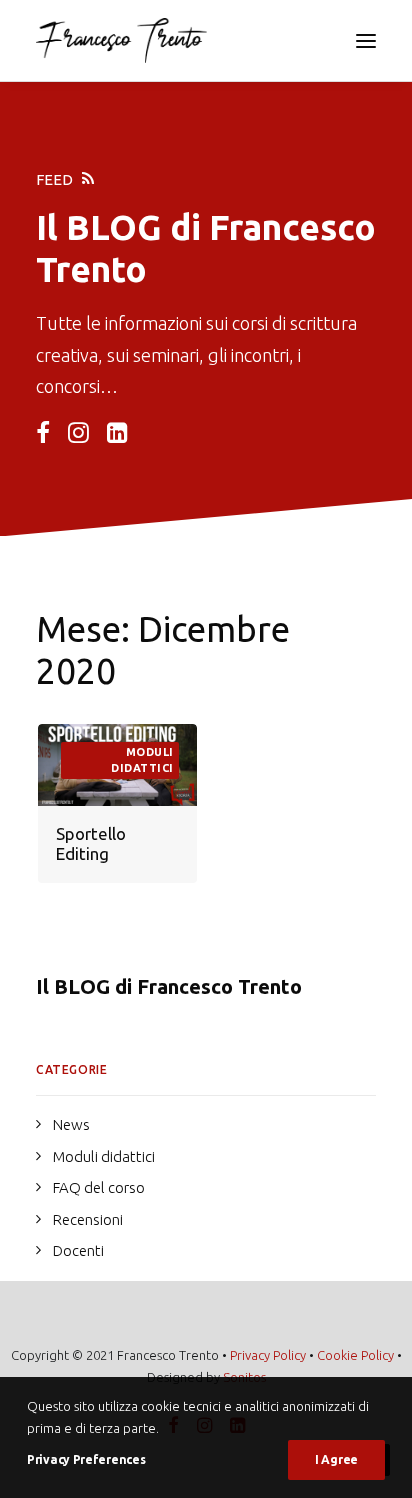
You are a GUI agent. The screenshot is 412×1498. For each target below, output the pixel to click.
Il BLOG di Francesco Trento (169, 986)
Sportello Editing (91, 843)
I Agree (336, 1459)
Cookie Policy (355, 1355)
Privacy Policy (268, 1355)
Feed (54, 179)
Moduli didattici (142, 760)
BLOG (114, 227)
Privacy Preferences (86, 1459)
